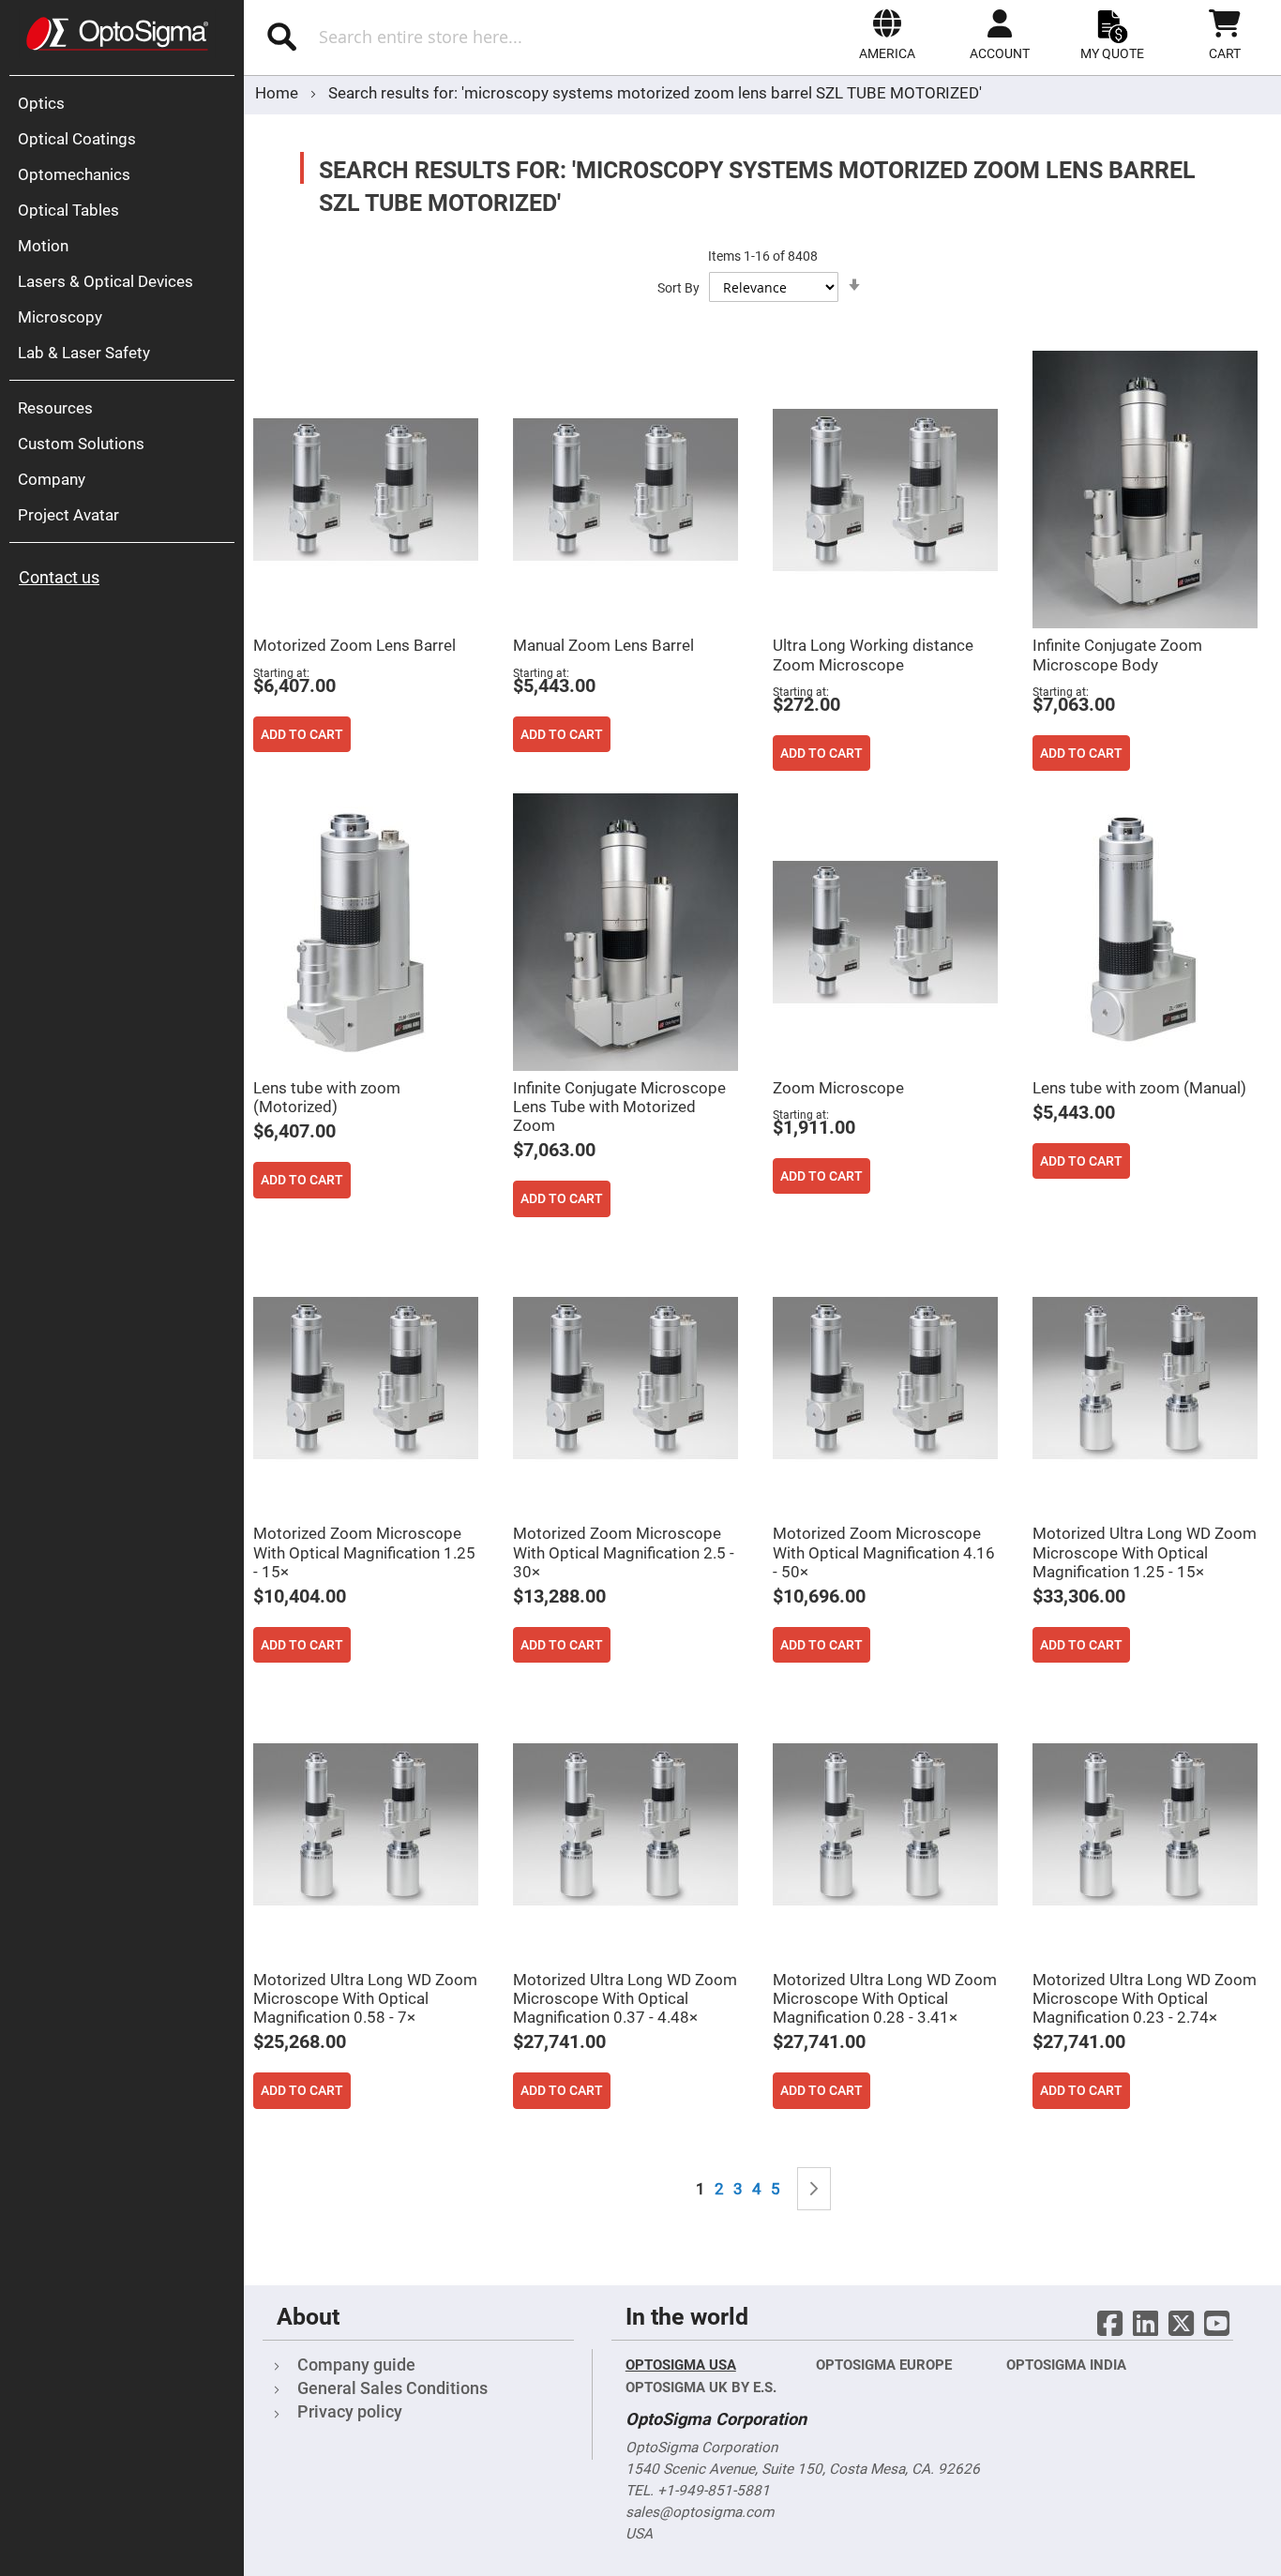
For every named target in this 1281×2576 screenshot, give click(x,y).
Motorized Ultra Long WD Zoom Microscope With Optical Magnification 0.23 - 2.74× (1145, 1998)
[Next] (814, 2189)
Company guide (356, 2365)
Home (279, 93)
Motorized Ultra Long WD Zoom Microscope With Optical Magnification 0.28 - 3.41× (885, 1998)
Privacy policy (350, 2411)
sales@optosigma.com (700, 2512)
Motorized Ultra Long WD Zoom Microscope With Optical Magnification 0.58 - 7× (365, 1998)
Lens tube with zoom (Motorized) (327, 1097)
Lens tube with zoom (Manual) (1139, 1088)
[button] (887, 35)
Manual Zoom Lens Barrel (603, 645)
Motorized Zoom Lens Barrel (354, 645)
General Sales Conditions (392, 2388)
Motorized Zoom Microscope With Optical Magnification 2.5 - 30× (624, 1552)
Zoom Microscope (838, 1088)
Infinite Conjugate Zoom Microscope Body (1117, 655)
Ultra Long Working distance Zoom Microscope (873, 655)
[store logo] (117, 34)
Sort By (678, 288)
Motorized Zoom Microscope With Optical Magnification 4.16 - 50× (884, 1552)
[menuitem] (127, 103)
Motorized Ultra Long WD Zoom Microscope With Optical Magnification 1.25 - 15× (1145, 1552)
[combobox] (449, 37)
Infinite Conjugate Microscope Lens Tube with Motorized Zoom (619, 1107)
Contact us (59, 577)
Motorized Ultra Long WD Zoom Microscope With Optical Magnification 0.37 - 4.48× (625, 1998)
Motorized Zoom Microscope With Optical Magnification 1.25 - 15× (364, 1552)
